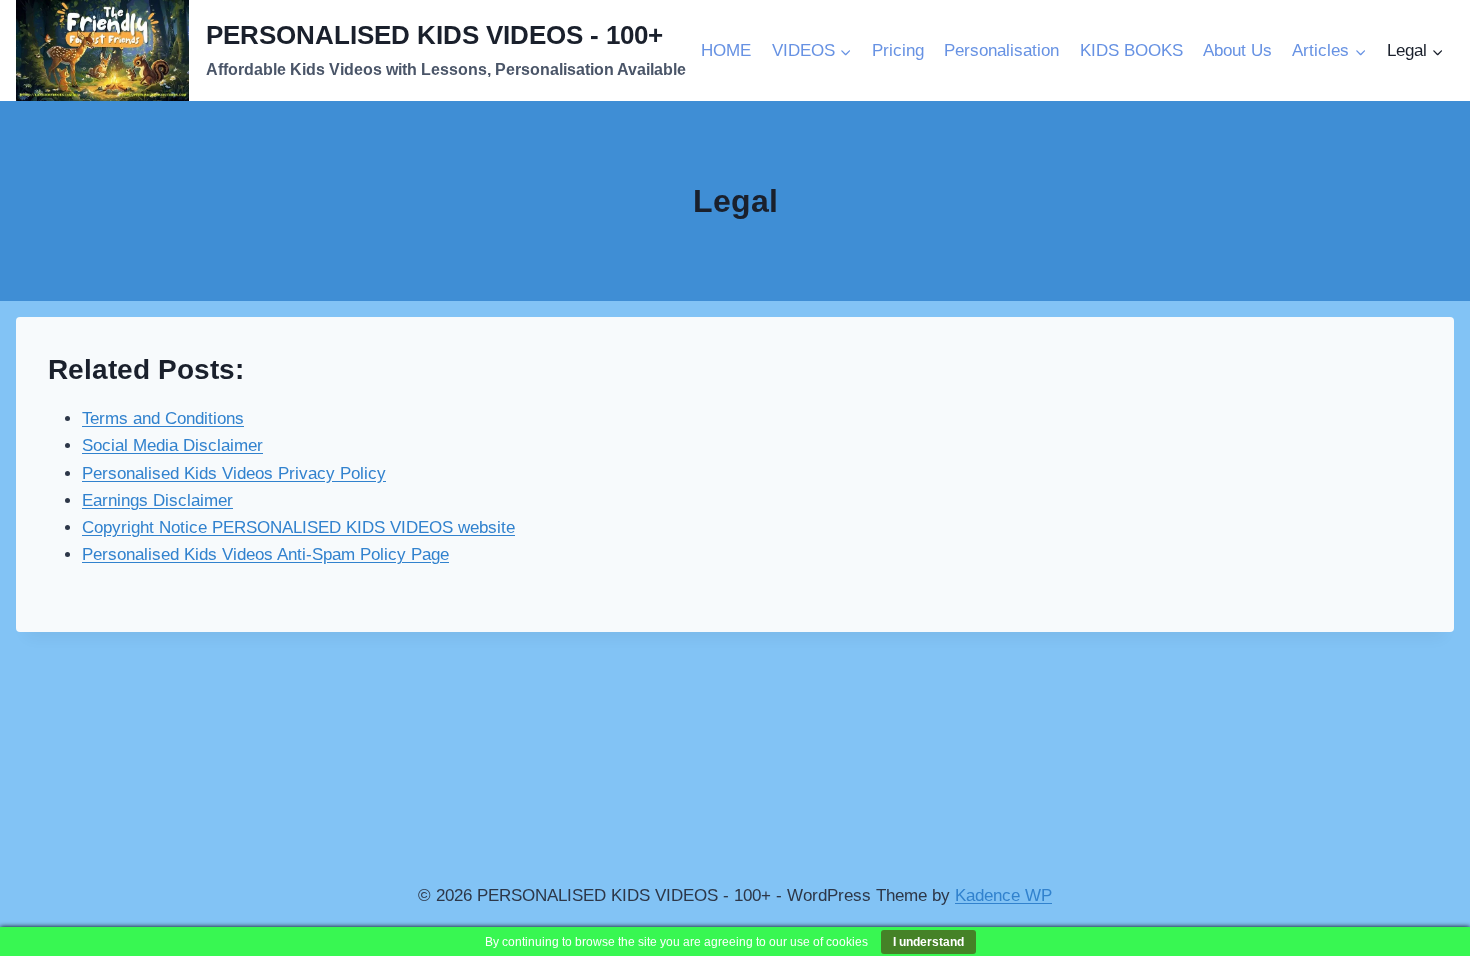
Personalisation (1001, 50)
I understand (928, 942)
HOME (726, 50)
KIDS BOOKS (1131, 50)
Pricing (898, 50)
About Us (1237, 50)
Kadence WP (1003, 895)
